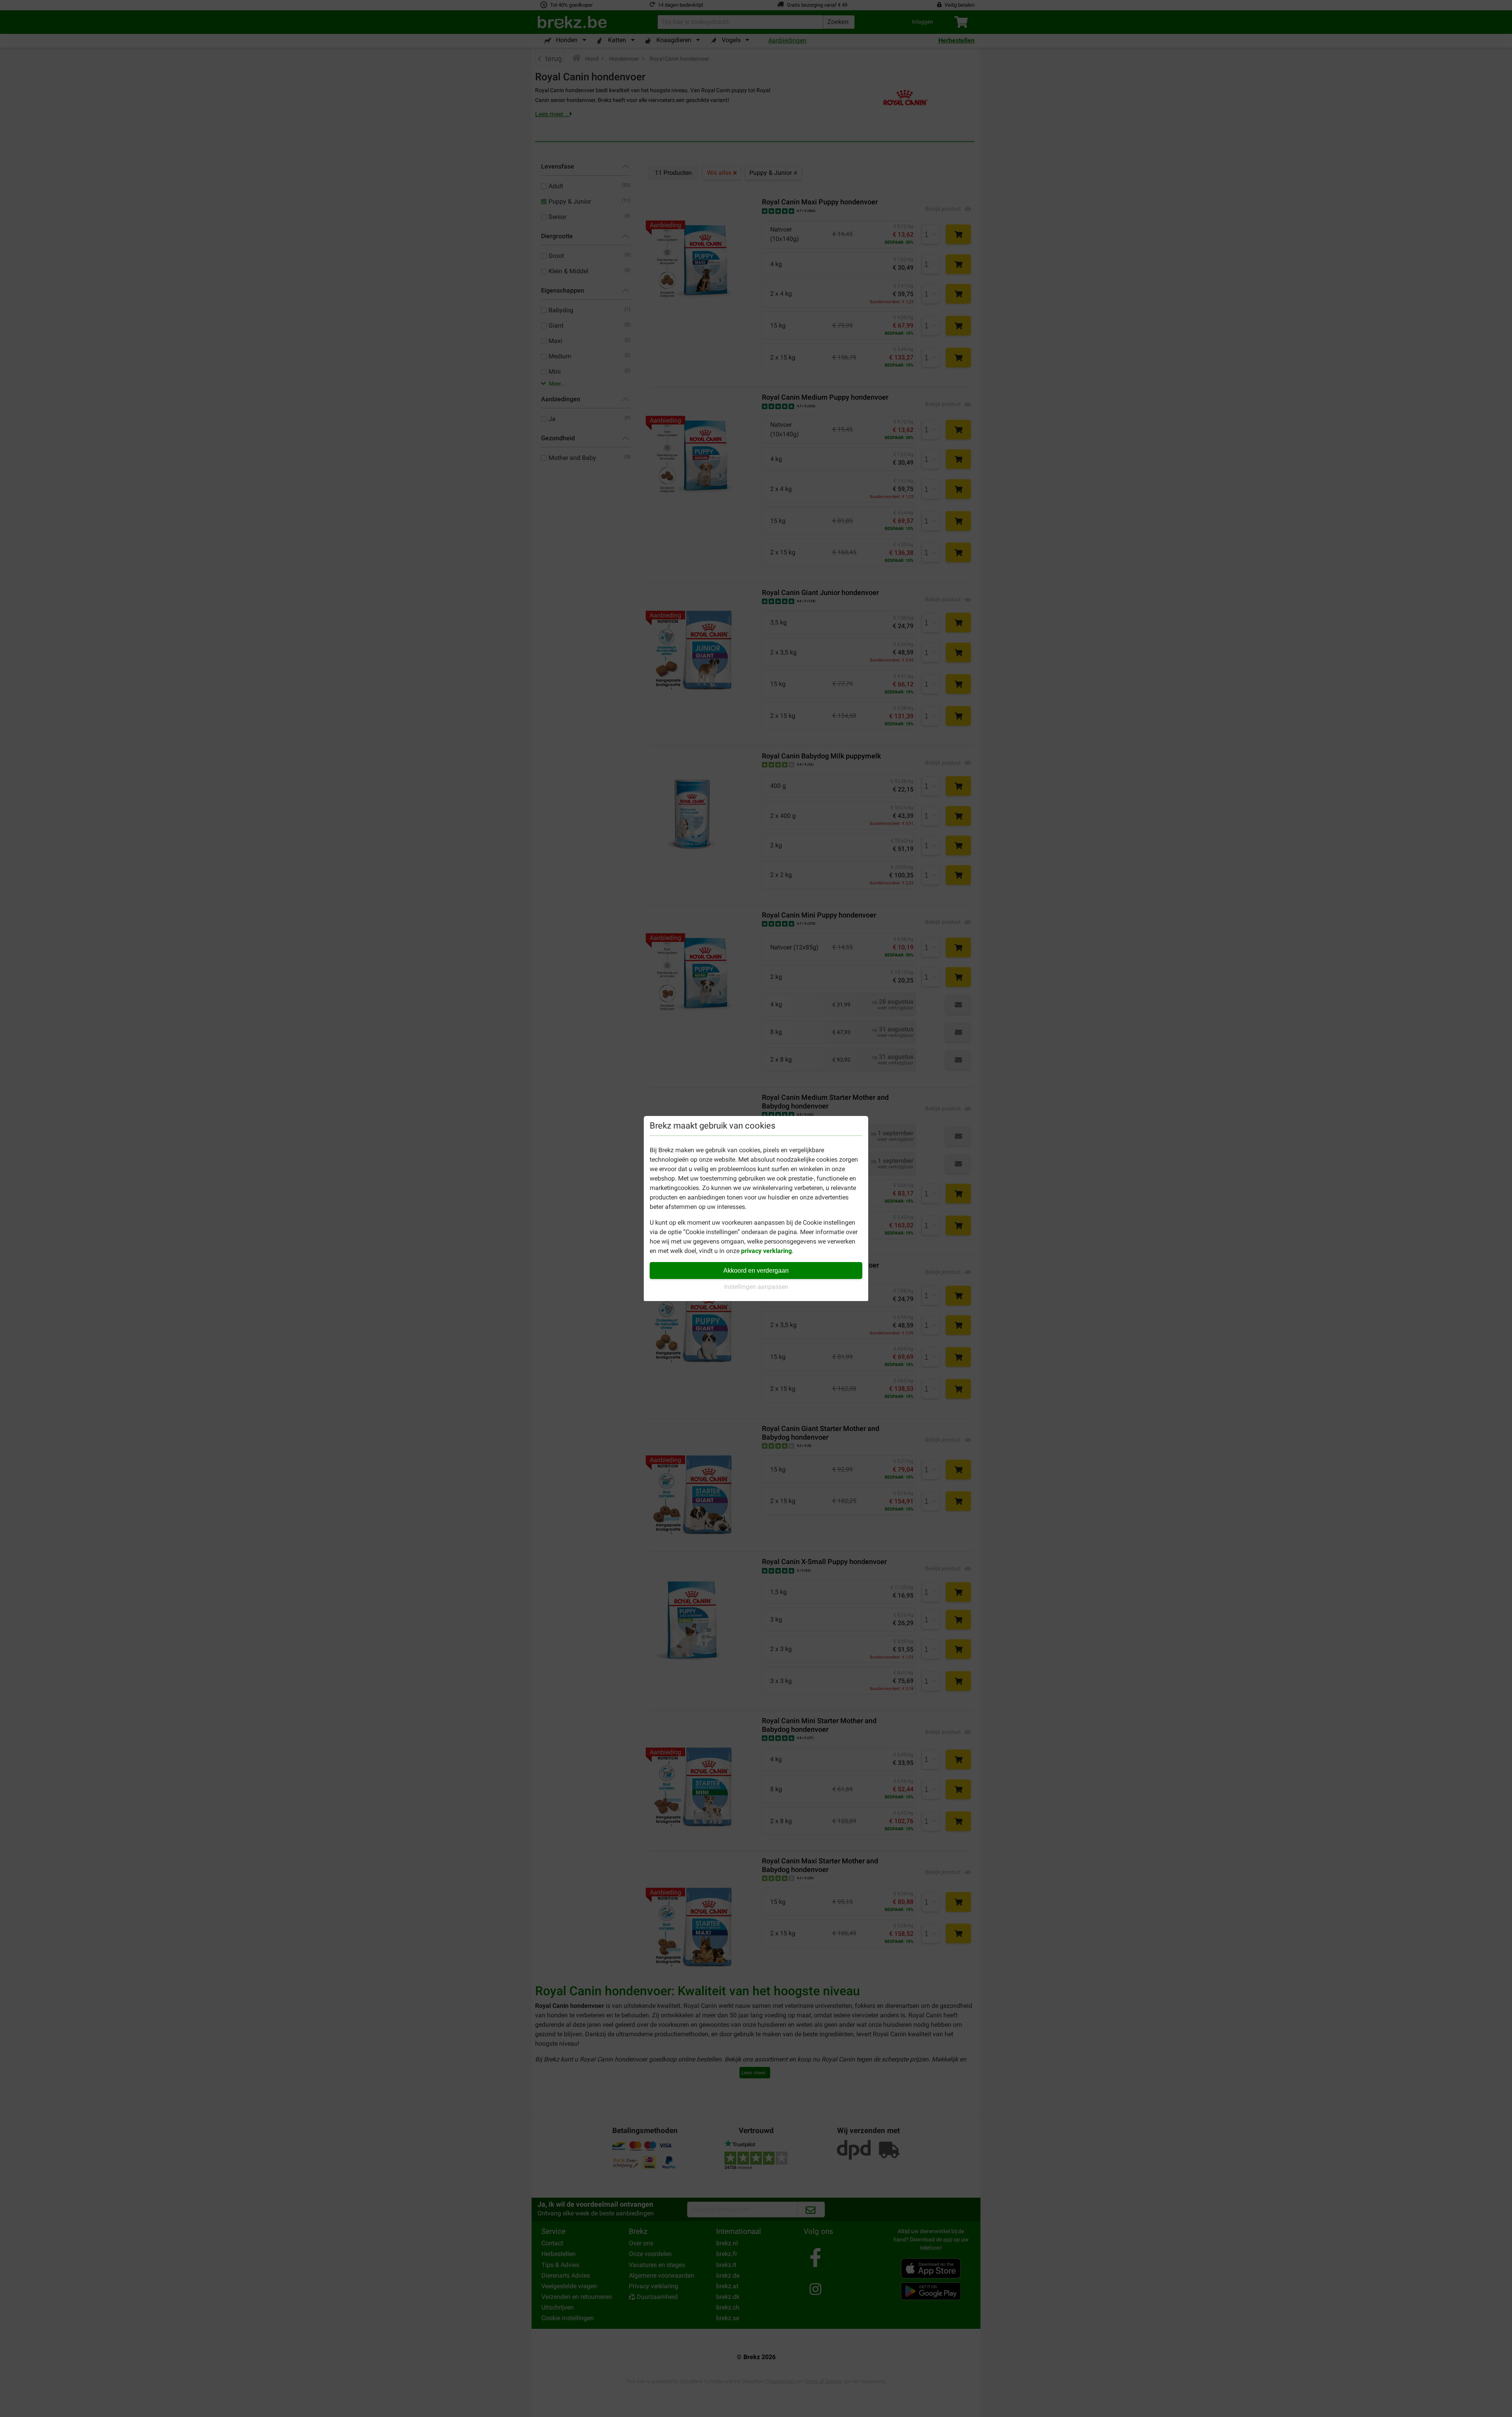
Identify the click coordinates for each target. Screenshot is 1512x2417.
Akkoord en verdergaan (756, 1271)
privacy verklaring (766, 1251)
